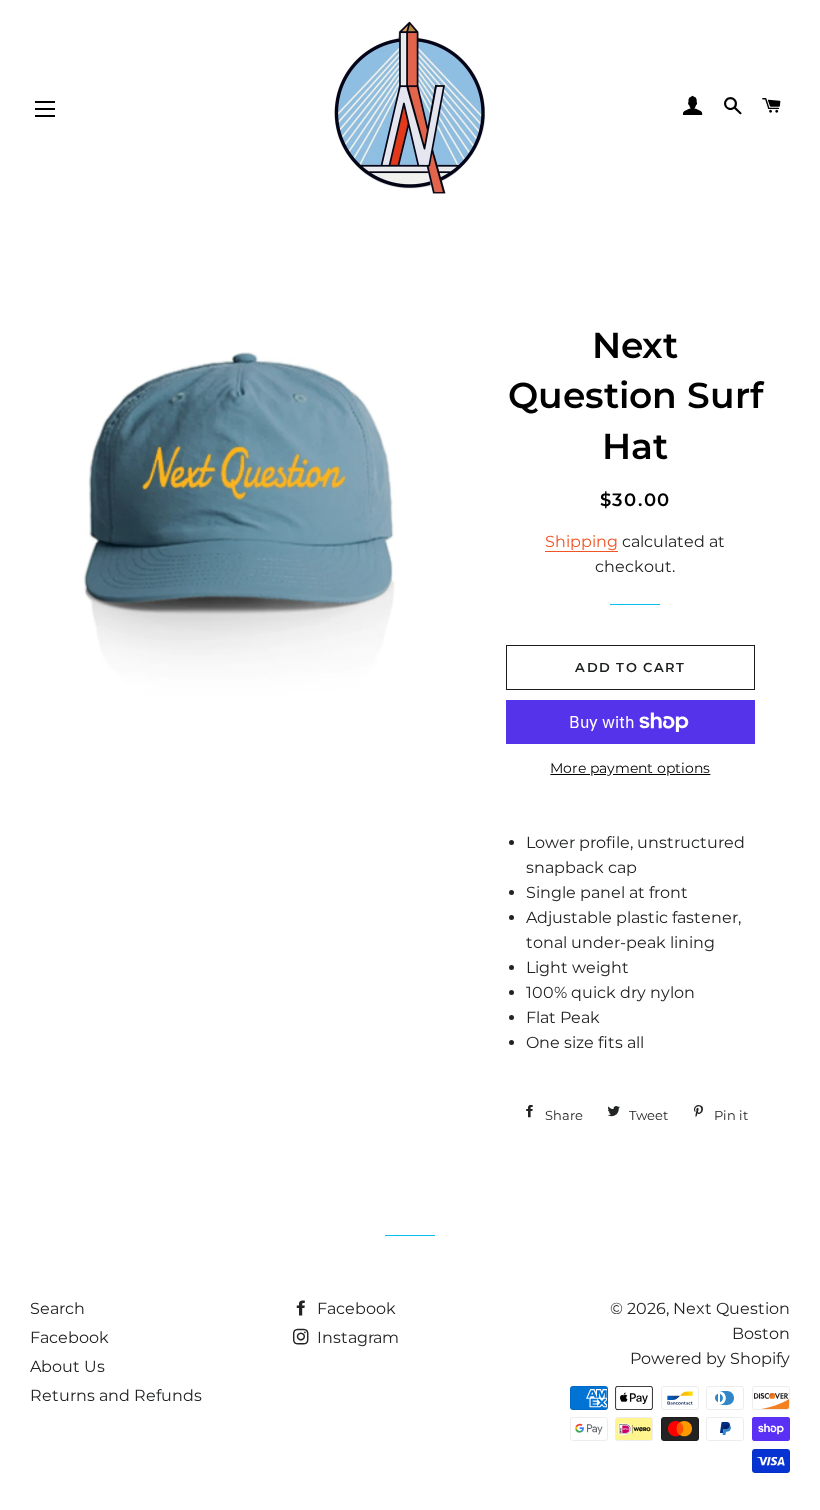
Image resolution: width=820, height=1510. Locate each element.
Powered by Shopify (710, 1358)
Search (57, 1308)
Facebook (69, 1337)
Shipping (581, 541)
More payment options (630, 768)
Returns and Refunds (116, 1395)
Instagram (356, 1337)
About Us (67, 1366)
